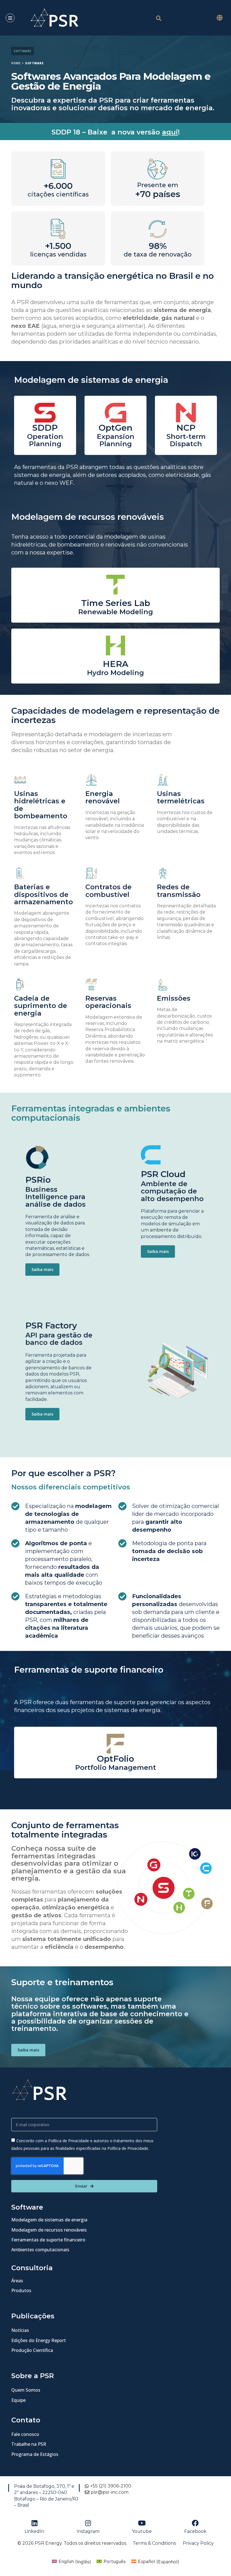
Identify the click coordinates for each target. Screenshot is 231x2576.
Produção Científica (32, 2350)
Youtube (142, 2531)
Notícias (20, 2330)
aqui (170, 132)
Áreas (17, 2281)
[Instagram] (88, 2523)
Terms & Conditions (154, 2543)
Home (16, 63)
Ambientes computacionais (40, 2250)
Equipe (18, 2400)
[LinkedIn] (34, 2523)
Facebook (195, 2531)
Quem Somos (26, 2390)
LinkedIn (34, 2531)
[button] (219, 18)
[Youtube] (142, 2523)
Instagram (88, 2531)
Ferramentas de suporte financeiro (48, 2240)
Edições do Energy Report (39, 2340)
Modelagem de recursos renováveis (49, 2230)
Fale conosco (25, 2434)
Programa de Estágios (35, 2454)
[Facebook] (195, 2523)
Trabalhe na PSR (29, 2444)
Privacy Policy (198, 2543)
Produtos (21, 2290)
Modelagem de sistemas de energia (49, 2220)
